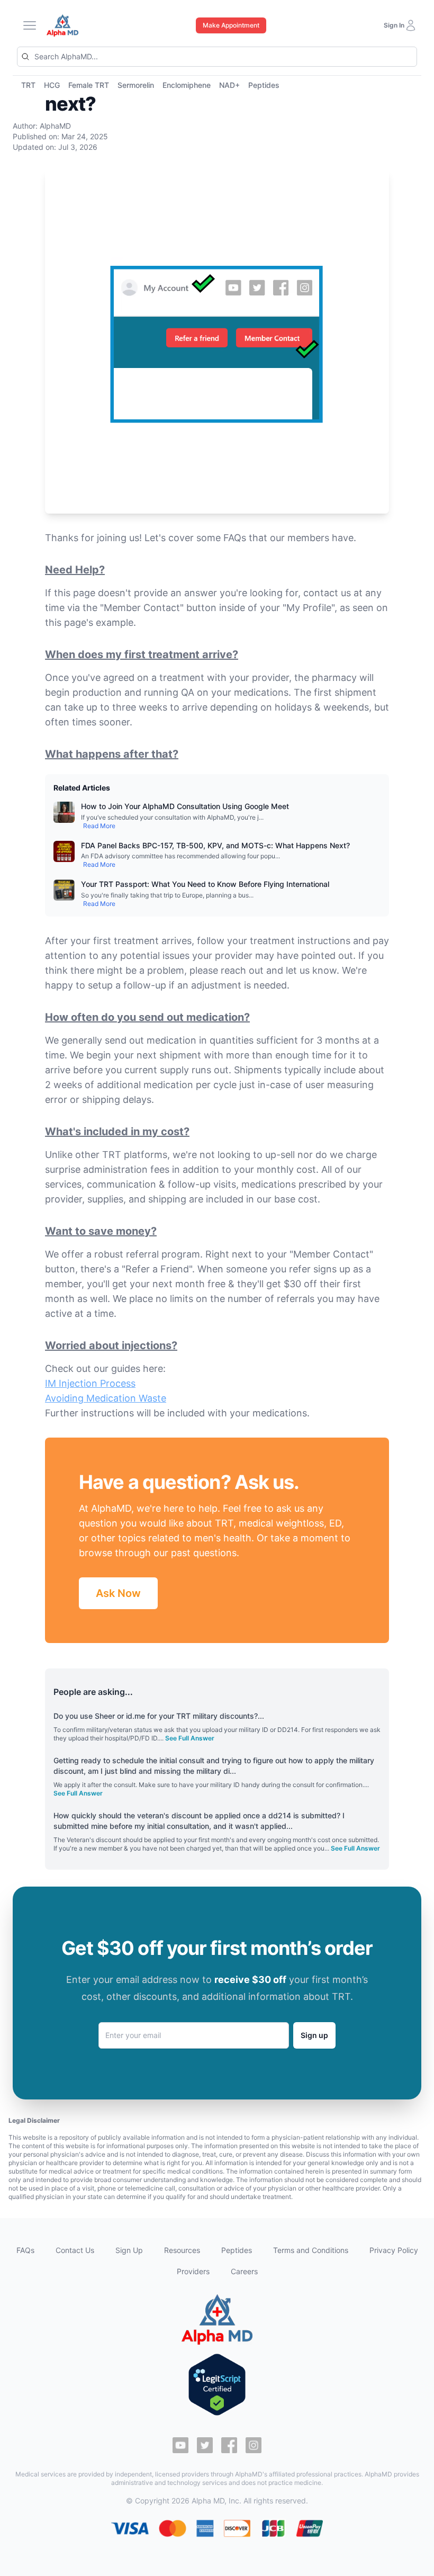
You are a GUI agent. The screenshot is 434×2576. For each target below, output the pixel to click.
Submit (329, 1333)
